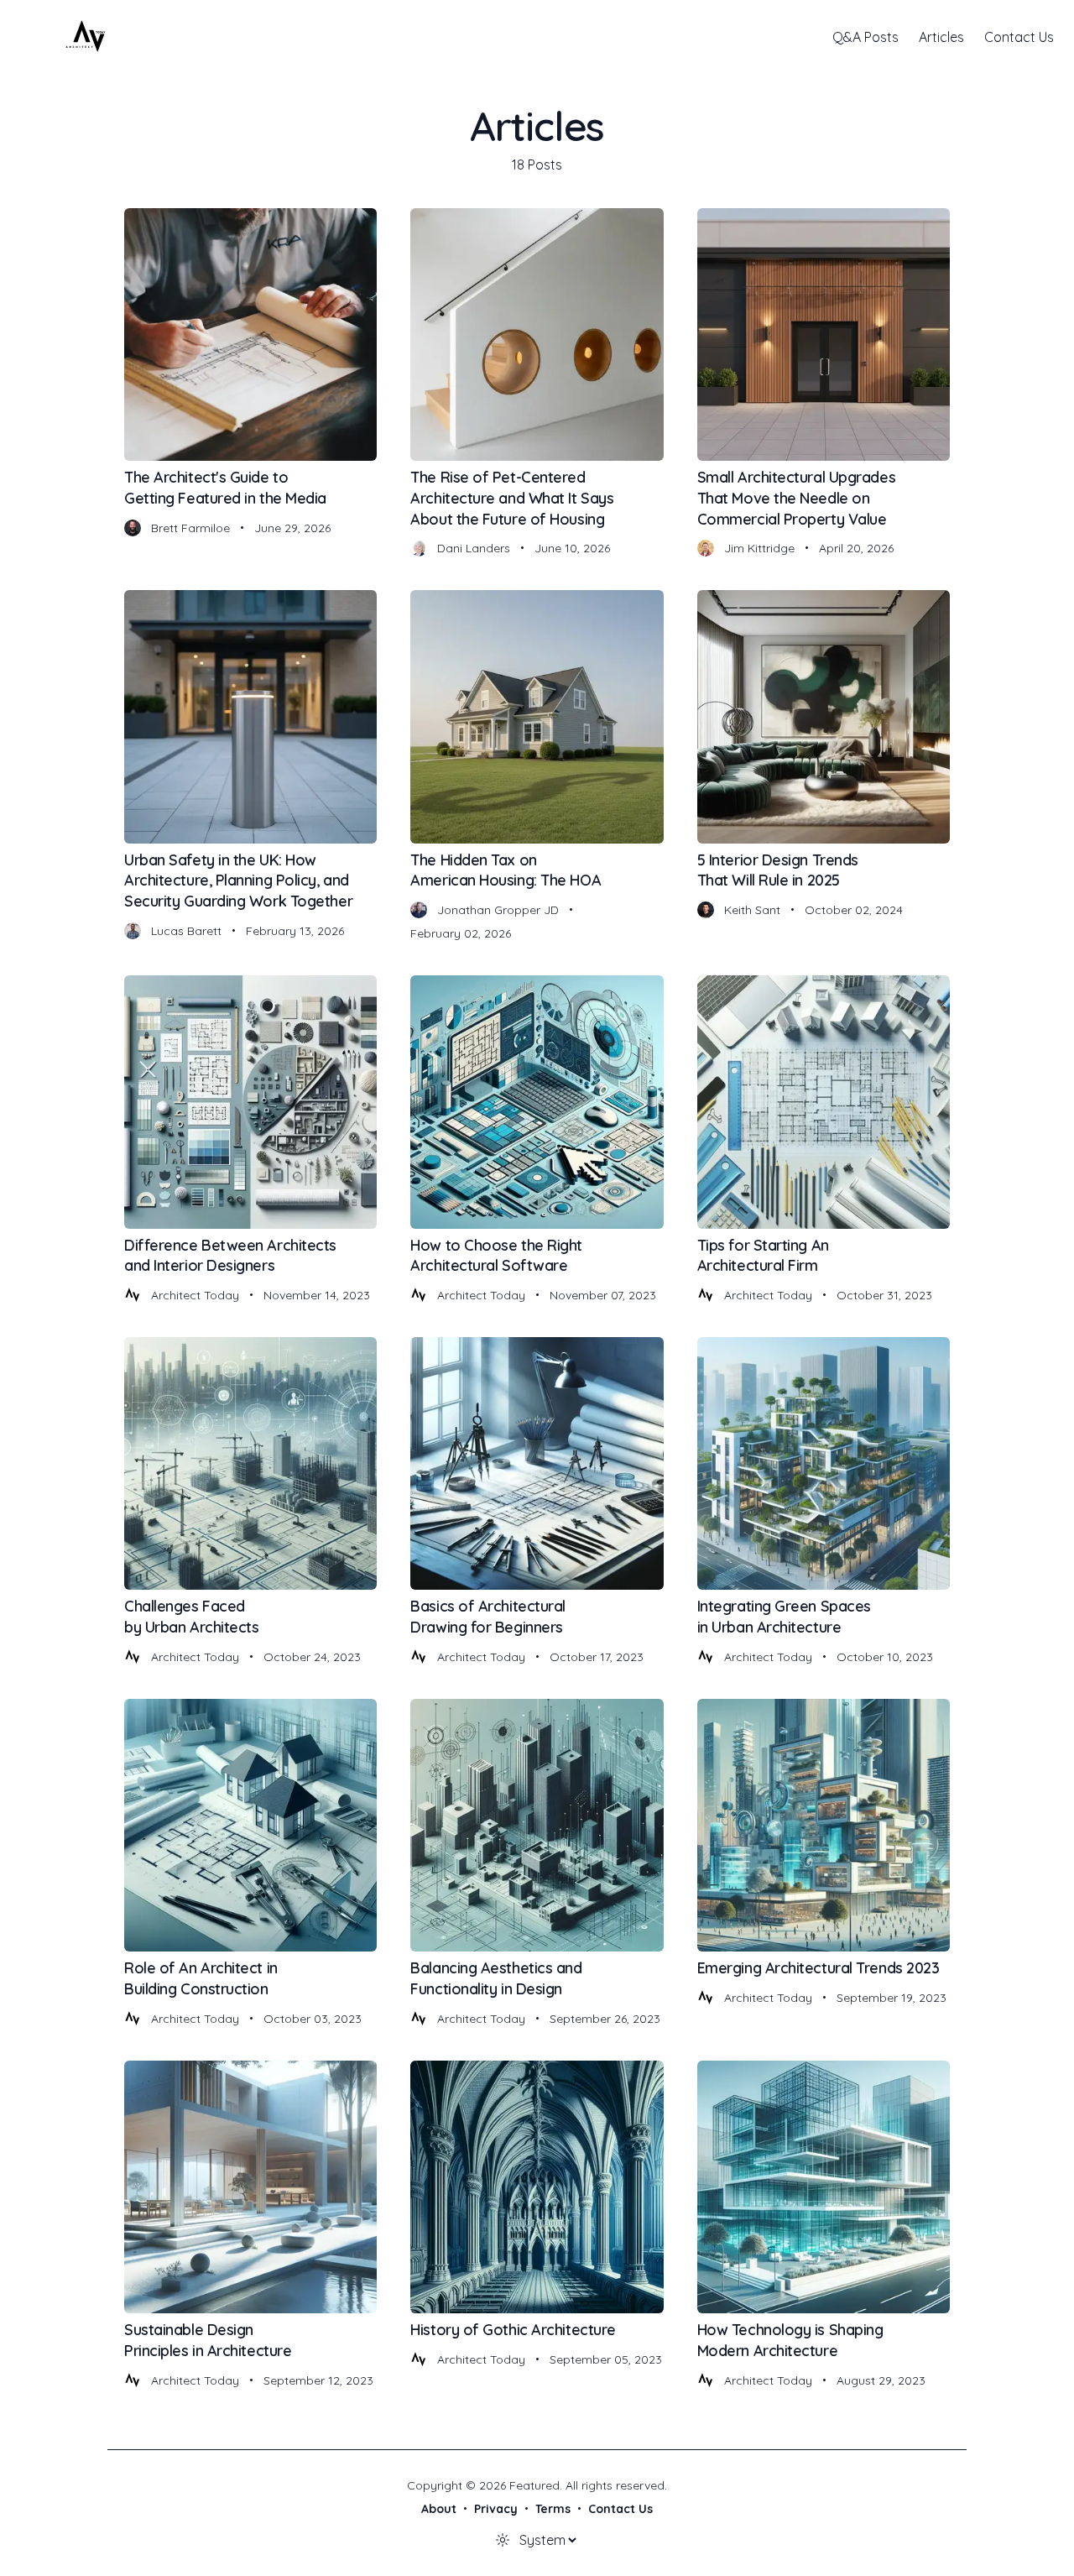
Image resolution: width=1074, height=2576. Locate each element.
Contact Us (1019, 37)
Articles (941, 37)
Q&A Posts (865, 37)
